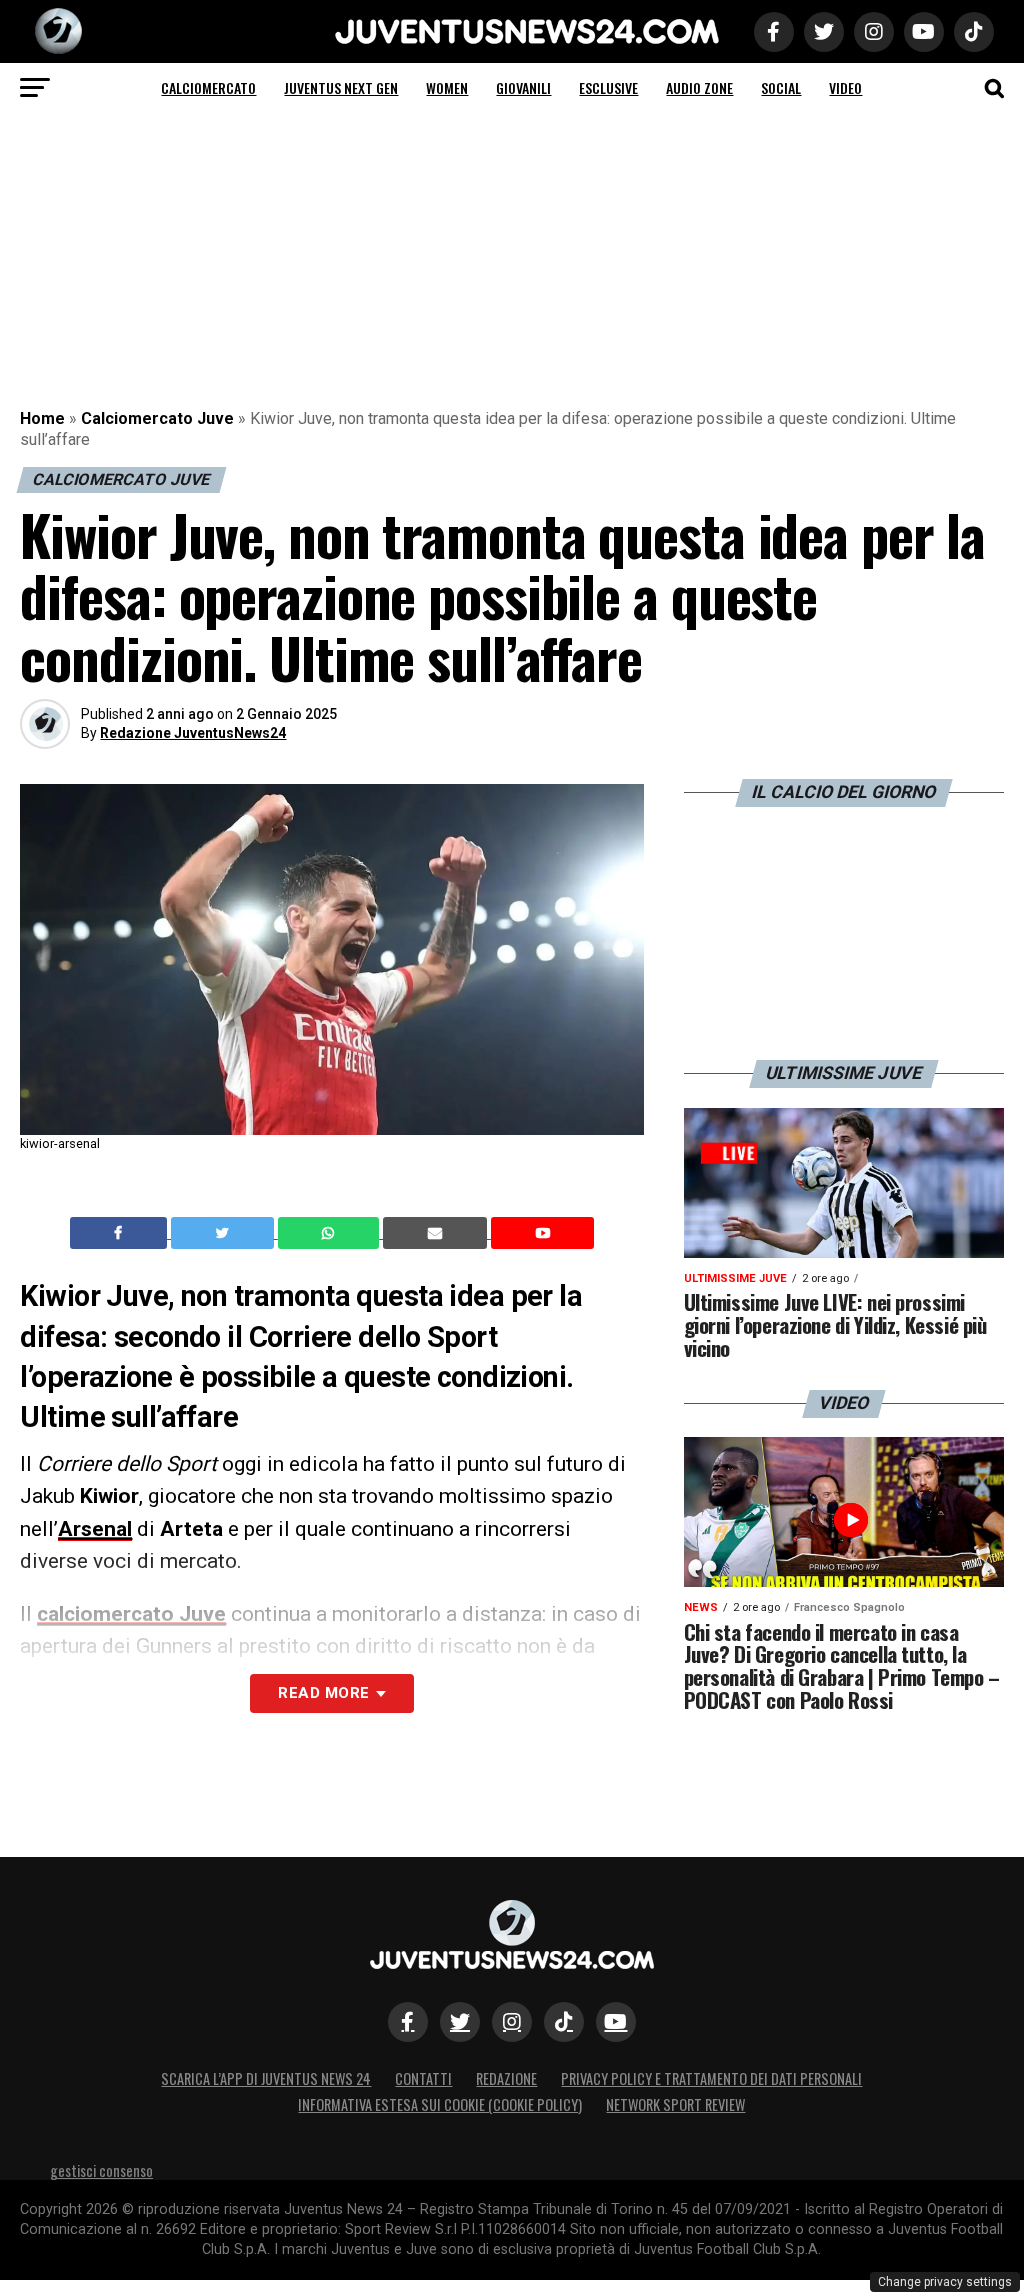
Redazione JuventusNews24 (193, 733)
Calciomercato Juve (157, 418)
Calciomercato (208, 87)
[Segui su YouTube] (616, 2022)
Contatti (423, 2078)
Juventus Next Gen (341, 87)
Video (845, 87)
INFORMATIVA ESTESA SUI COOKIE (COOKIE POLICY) (440, 2104)
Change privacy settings (945, 2282)
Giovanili (523, 87)
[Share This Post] (331, 1233)
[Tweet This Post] (224, 1233)
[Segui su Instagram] (512, 2022)
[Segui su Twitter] (460, 2022)
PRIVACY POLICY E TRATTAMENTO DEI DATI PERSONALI (711, 2078)
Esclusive (608, 87)
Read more (323, 1693)
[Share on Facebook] (121, 1233)
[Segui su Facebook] (408, 2022)
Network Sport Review (675, 2104)
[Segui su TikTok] (564, 2022)
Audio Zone (699, 87)
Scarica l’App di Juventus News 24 (266, 2078)
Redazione (506, 2078)
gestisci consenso (101, 2170)
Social (781, 87)
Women (447, 87)
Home (42, 418)
